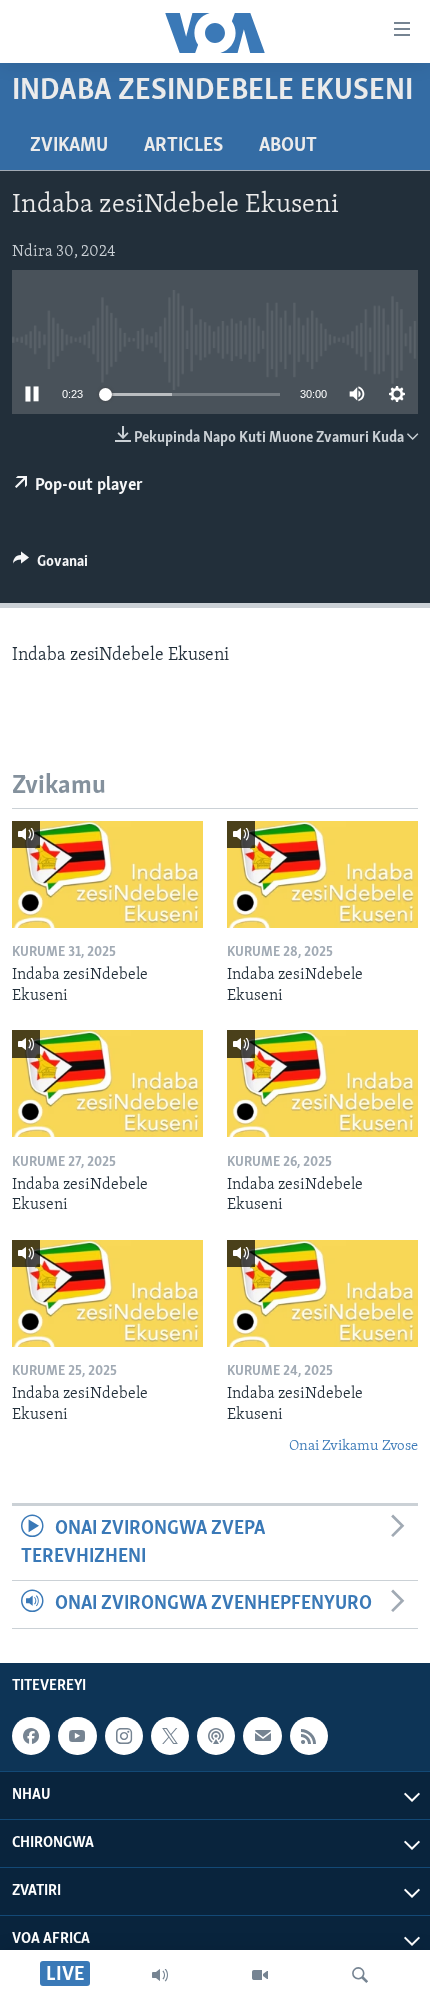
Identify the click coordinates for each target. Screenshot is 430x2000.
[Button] (50, 566)
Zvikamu (69, 146)
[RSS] (309, 1736)
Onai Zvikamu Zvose (353, 1446)
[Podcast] (216, 1736)
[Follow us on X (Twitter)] (170, 1736)
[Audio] (160, 1975)
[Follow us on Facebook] (31, 1736)
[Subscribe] (262, 1736)
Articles (183, 146)
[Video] (260, 1975)
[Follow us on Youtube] (77, 1736)
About (288, 146)
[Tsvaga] (360, 1975)
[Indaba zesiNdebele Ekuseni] (107, 874)
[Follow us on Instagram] (124, 1736)
